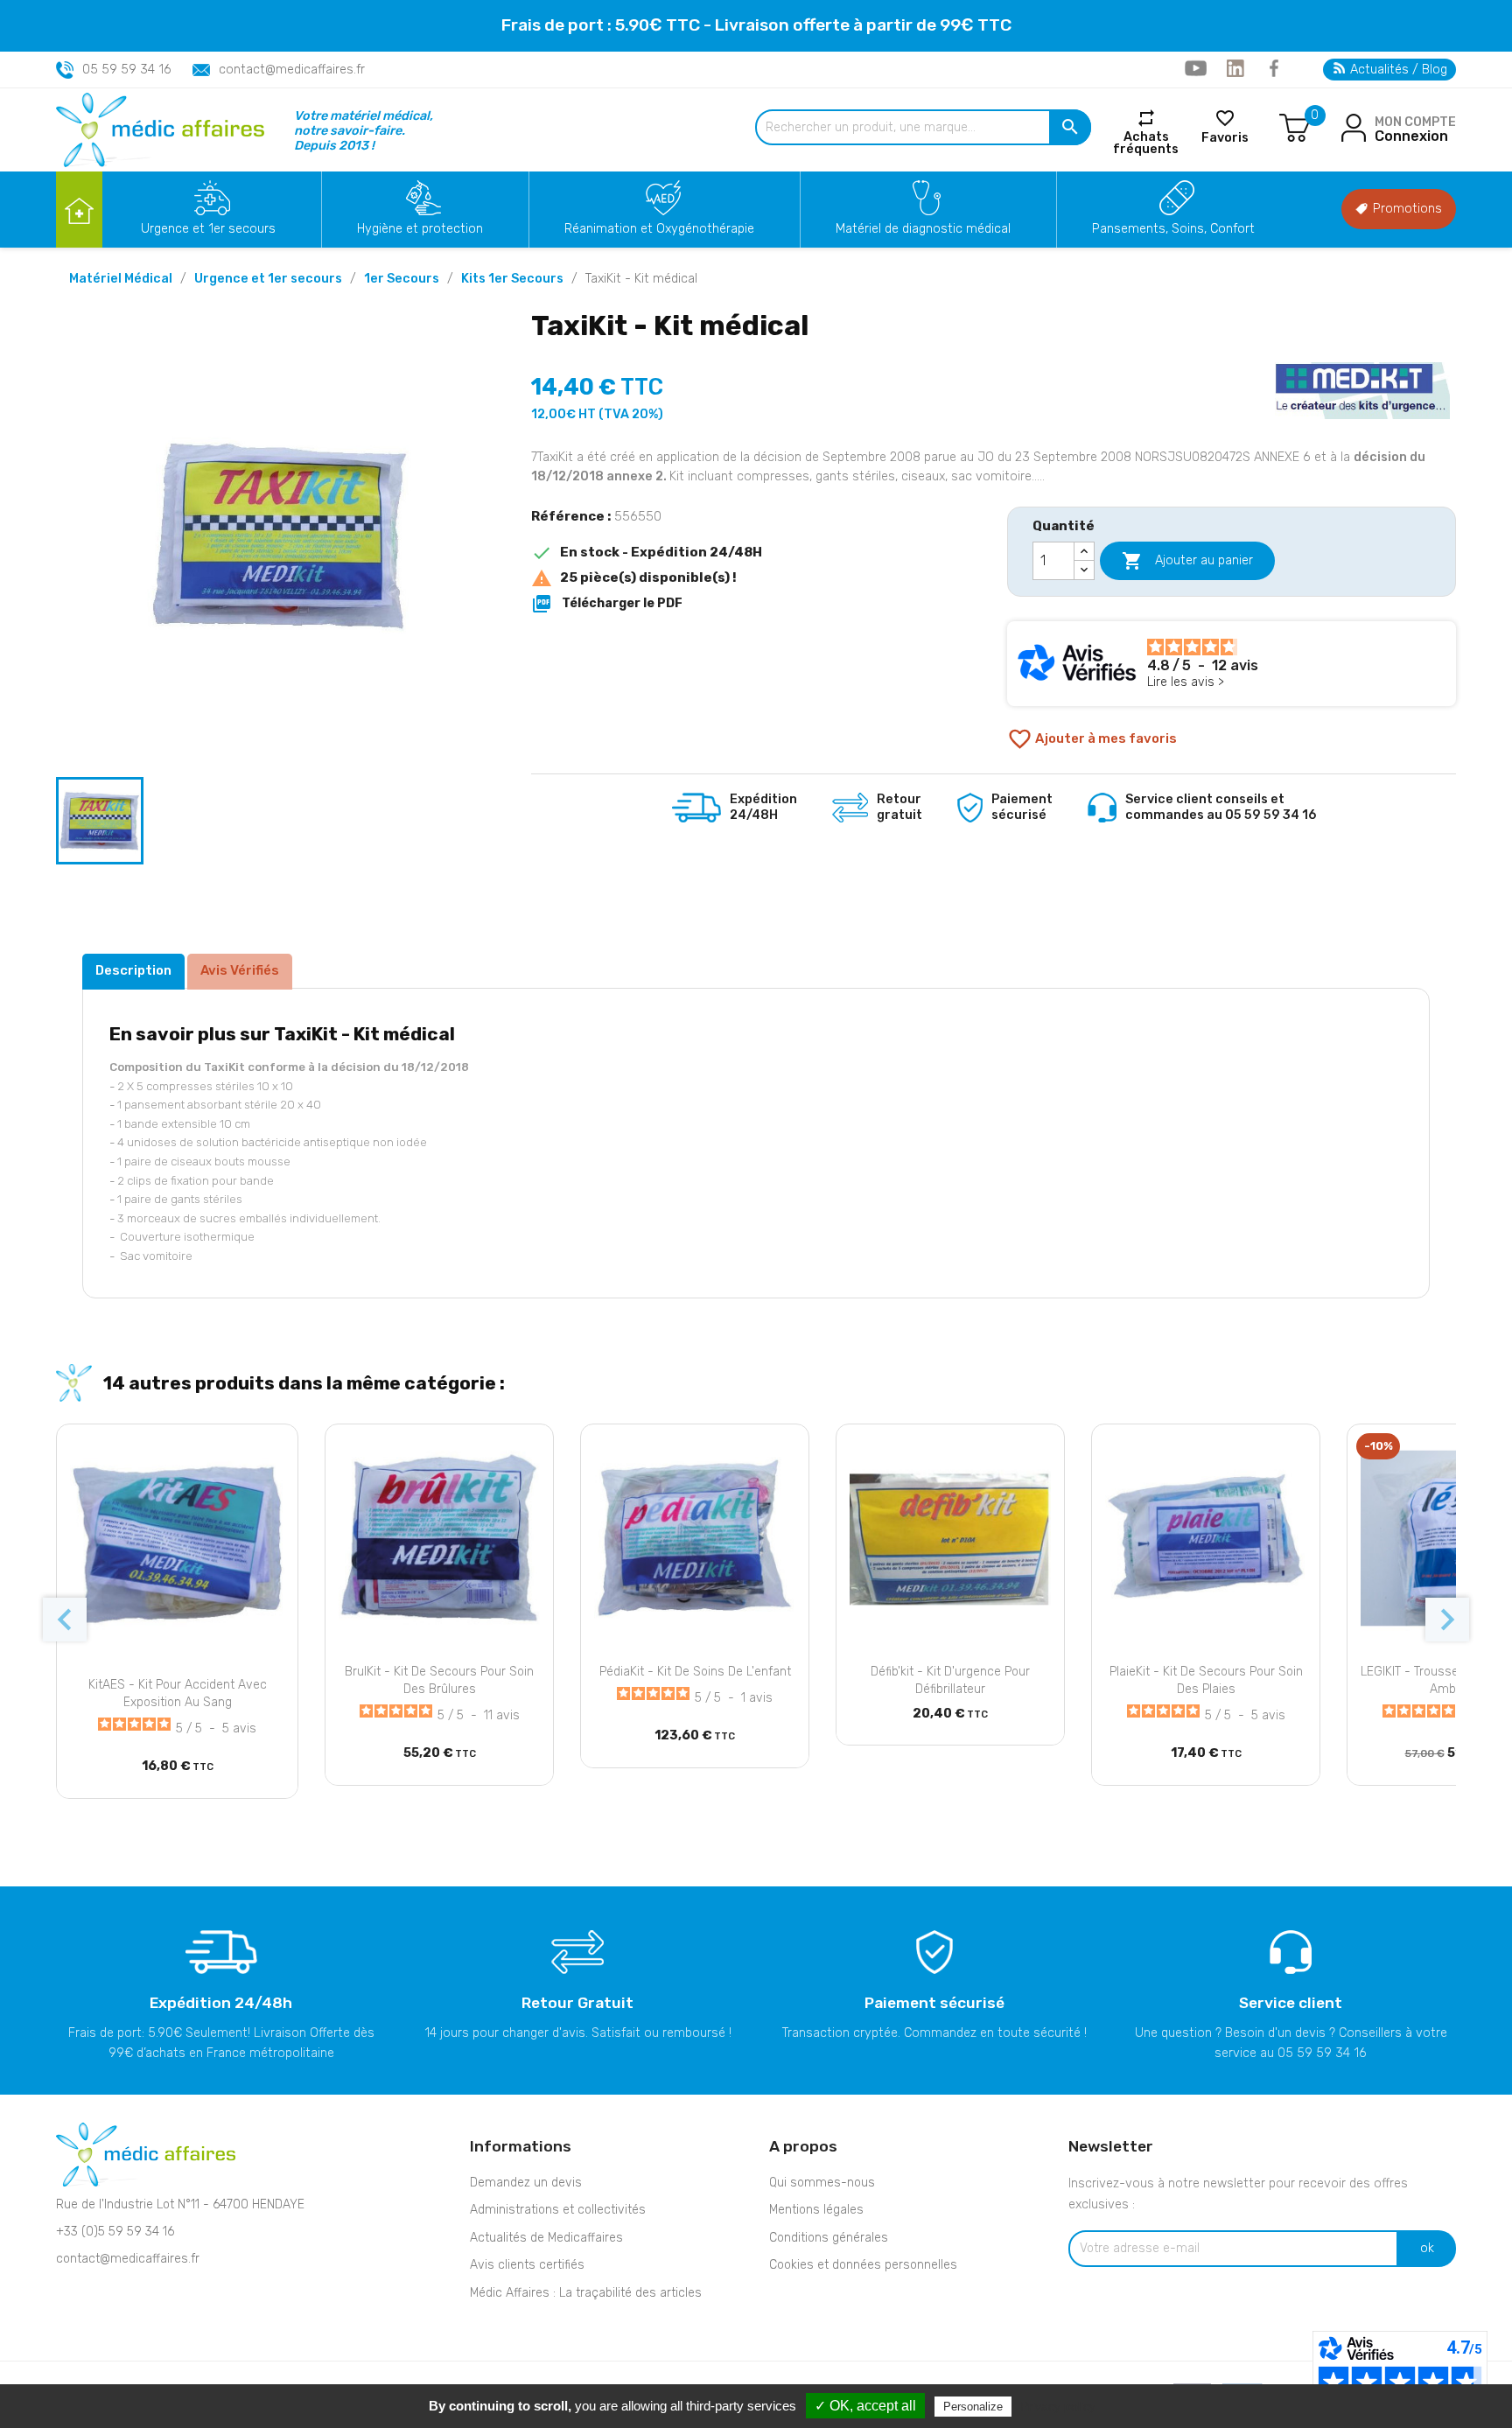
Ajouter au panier (1187, 561)
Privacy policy (1058, 2406)
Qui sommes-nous (822, 2183)
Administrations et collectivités (558, 2210)
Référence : (571, 516)
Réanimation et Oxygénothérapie (659, 229)
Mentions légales (816, 2210)
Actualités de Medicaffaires (546, 2238)
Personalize (973, 2407)
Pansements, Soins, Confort (1173, 229)
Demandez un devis (526, 2183)
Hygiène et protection (420, 229)
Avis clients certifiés (527, 2265)
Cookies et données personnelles (863, 2265)
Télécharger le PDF (607, 604)
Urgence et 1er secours (208, 229)
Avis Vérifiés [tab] (240, 970)
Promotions (1406, 209)
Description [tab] (133, 970)
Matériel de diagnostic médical (923, 229)
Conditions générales (829, 2238)
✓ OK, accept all (865, 2406)
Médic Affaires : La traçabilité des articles (586, 2293)
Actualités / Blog (1397, 70)
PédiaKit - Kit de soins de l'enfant (695, 1672)
